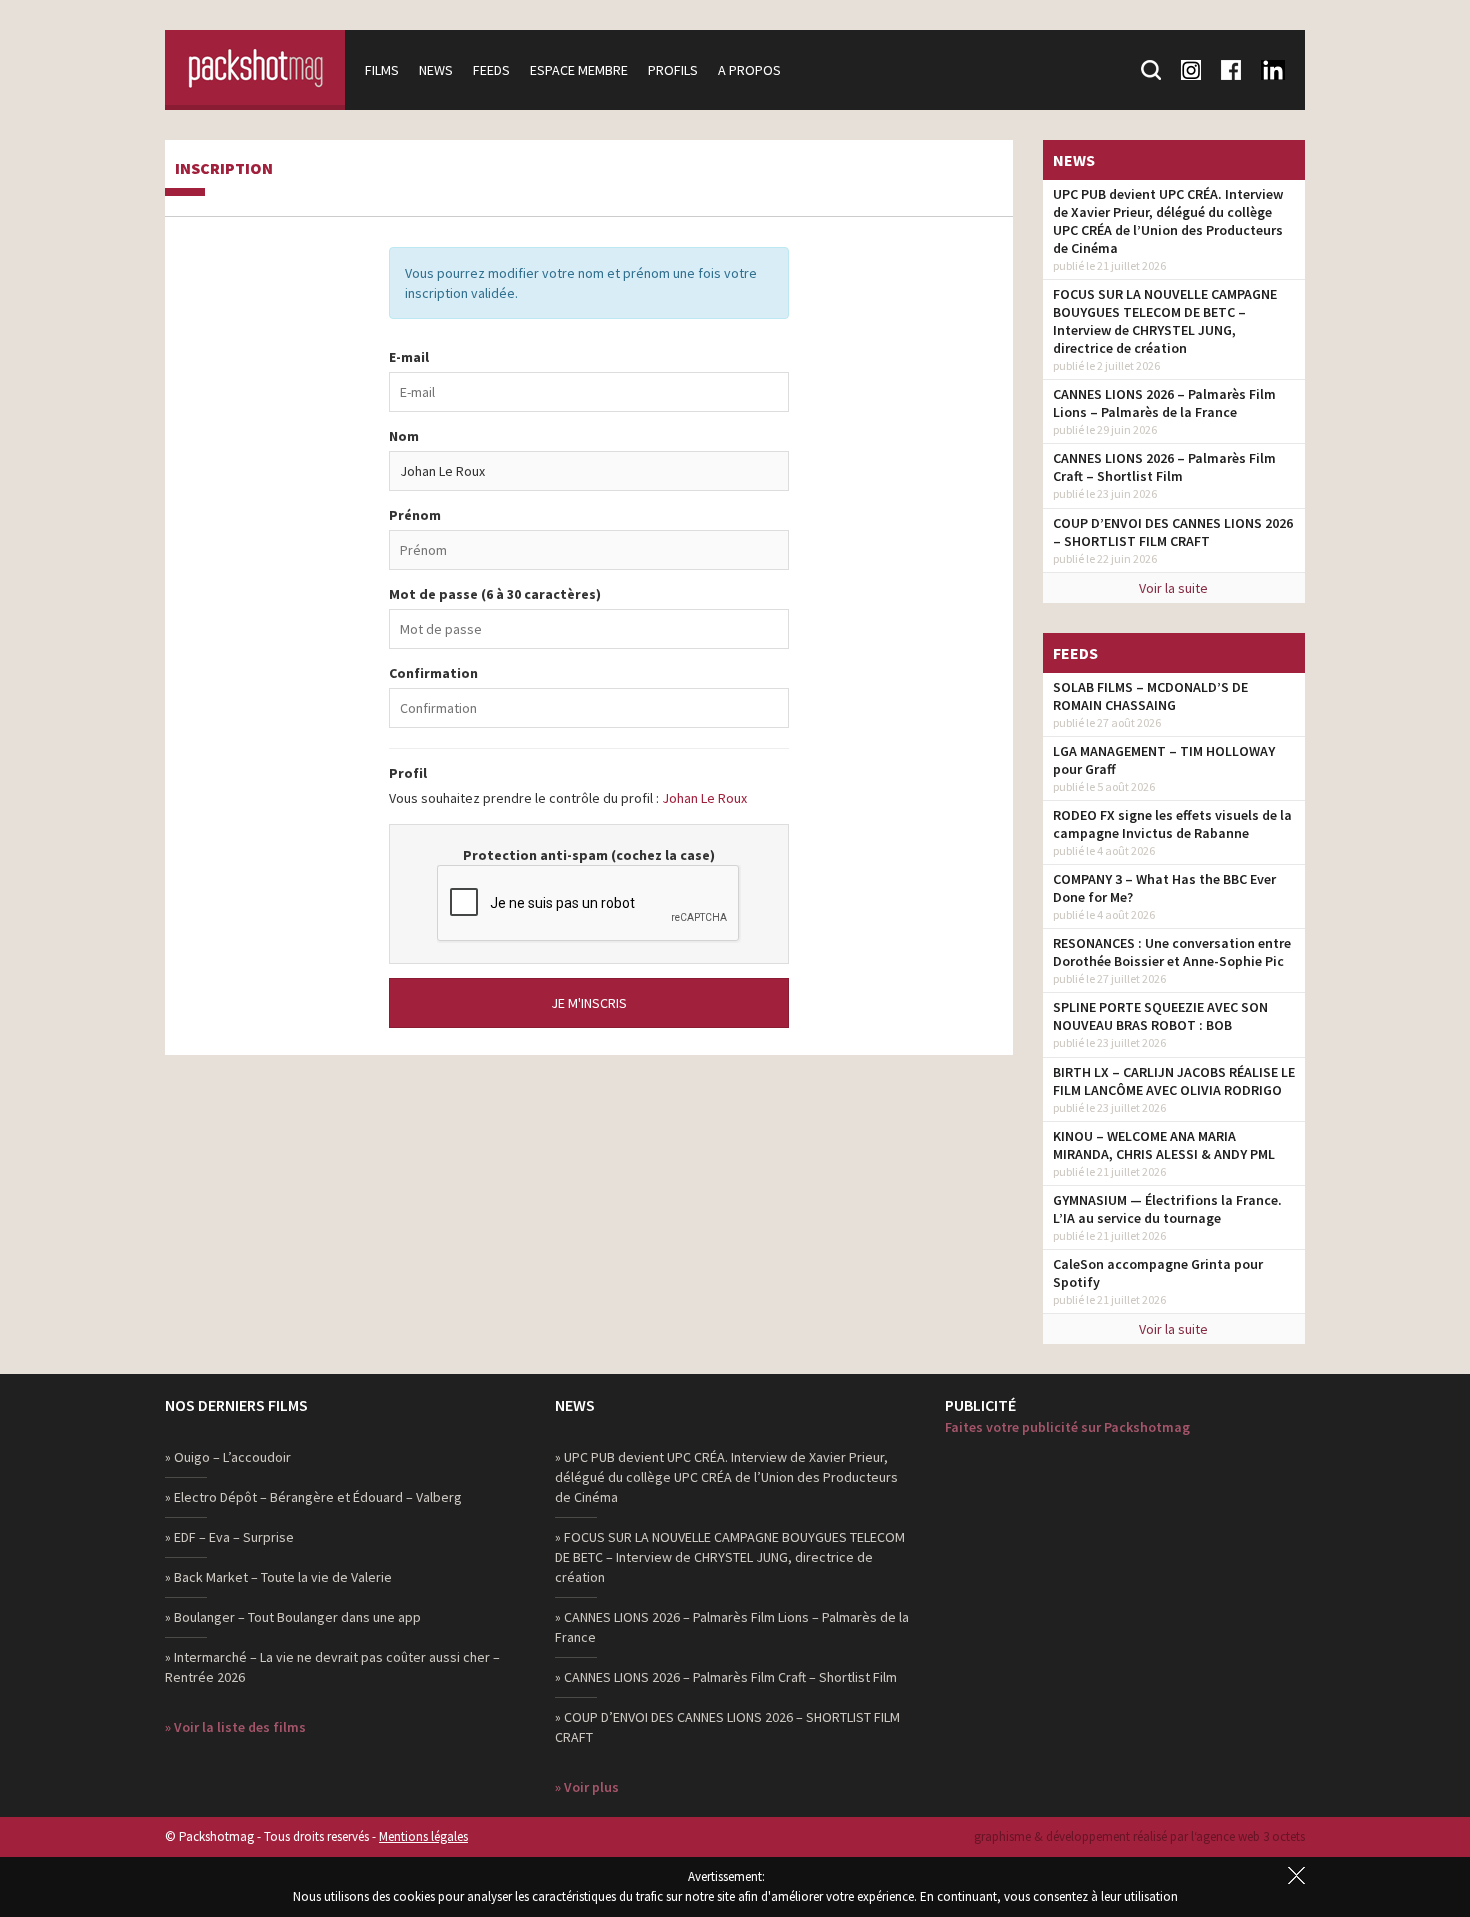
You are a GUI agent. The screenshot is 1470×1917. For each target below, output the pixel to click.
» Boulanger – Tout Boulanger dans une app (293, 1617)
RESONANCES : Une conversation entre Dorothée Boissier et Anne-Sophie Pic (1172, 952)
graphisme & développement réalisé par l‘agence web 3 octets (1139, 1836)
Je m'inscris (589, 1003)
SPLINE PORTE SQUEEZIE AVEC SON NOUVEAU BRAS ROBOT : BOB (1160, 1016)
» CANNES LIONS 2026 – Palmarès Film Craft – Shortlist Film (726, 1677)
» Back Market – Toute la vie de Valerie (278, 1577)
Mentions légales (423, 1836)
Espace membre (579, 70)
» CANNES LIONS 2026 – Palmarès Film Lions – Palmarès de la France (732, 1627)
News (436, 70)
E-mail (409, 357)
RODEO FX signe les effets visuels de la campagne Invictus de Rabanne (1172, 824)
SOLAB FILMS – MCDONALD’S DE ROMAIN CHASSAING (1150, 696)
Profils (673, 70)
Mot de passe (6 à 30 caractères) (495, 594)
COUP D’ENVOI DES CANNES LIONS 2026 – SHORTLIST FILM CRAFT (1173, 532)
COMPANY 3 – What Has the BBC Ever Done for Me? (1164, 888)
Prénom (415, 515)
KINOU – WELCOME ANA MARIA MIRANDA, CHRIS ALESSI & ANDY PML (1164, 1145)
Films (382, 70)
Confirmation (433, 673)
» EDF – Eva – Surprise (229, 1537)
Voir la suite (1173, 588)
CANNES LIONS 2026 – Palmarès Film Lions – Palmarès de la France (1164, 403)
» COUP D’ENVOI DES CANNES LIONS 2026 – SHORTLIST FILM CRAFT (727, 1727)
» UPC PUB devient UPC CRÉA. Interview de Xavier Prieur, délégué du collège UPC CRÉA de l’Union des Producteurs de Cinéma (726, 1477)
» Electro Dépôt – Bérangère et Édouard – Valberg (313, 1497)
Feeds (491, 70)
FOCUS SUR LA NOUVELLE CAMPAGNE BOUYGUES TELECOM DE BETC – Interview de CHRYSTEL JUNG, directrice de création (1165, 321)
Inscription (224, 169)
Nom (404, 436)
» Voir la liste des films (235, 1727)
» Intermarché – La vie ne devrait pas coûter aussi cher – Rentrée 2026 (332, 1667)
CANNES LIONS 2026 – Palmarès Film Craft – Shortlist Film (1164, 467)
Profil (408, 773)
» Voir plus (587, 1787)
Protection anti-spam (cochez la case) (589, 855)
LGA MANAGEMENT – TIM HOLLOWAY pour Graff (1164, 760)
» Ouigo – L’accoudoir (228, 1457)
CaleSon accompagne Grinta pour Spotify (1158, 1273)
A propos (749, 70)
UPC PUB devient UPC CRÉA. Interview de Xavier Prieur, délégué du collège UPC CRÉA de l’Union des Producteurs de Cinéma (1168, 221)
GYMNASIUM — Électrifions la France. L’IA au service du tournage (1167, 1209)
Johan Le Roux (704, 798)
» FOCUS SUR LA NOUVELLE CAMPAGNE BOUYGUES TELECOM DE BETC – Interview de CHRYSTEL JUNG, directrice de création (730, 1557)
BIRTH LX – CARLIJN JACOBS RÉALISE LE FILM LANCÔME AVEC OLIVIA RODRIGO (1174, 1081)
